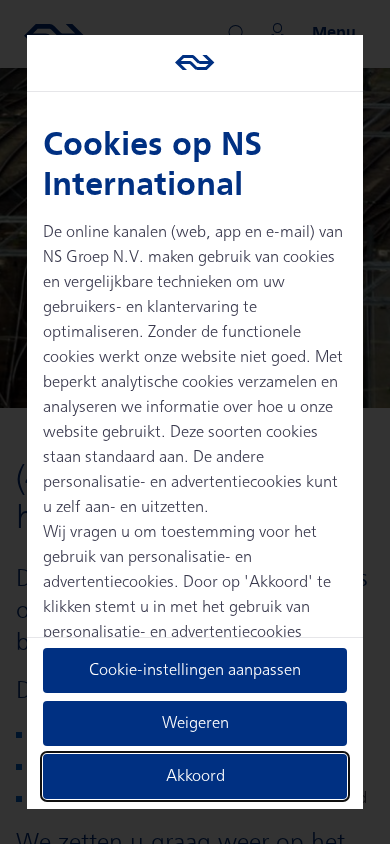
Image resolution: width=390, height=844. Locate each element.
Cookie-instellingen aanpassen (195, 670)
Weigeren (195, 723)
